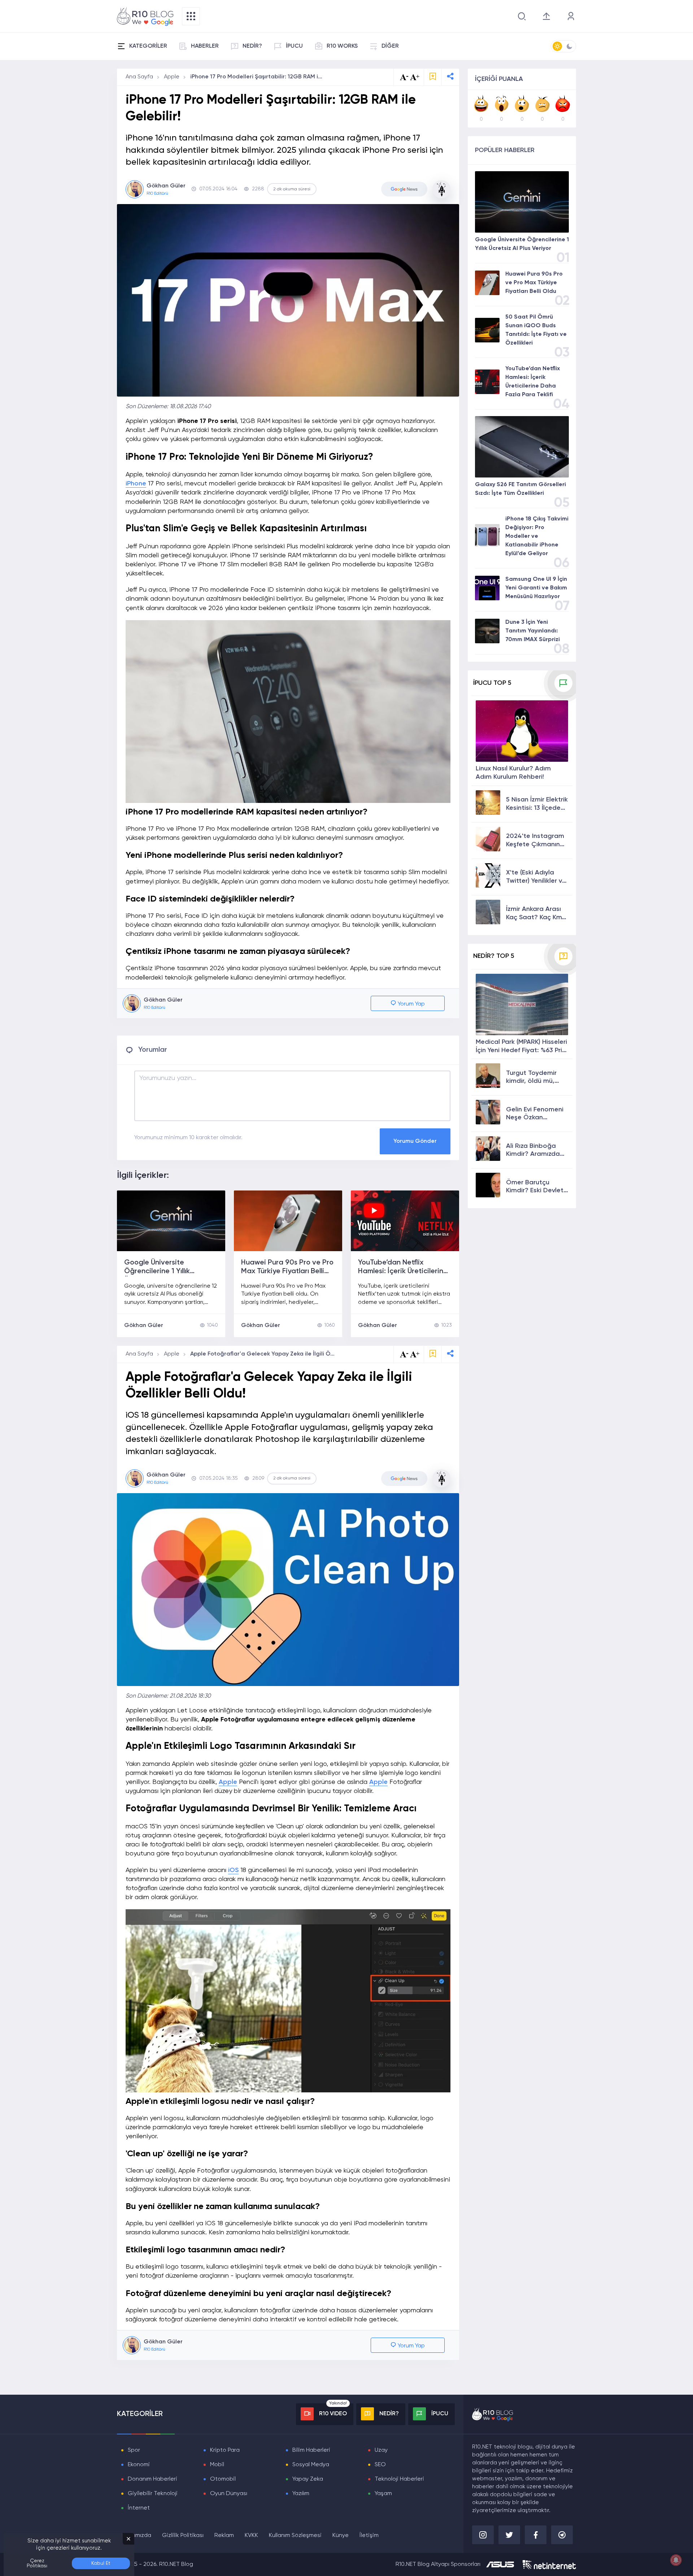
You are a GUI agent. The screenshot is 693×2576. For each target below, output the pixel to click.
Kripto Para (225, 2450)
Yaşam (383, 2494)
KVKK (251, 2536)
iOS (233, 1870)
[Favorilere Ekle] (433, 77)
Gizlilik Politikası (183, 2536)
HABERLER (205, 46)
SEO (380, 2465)
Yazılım (301, 2494)
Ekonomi (139, 2465)
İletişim (369, 2536)
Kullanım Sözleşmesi (295, 2536)
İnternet (139, 2508)
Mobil (217, 2465)
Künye (341, 2536)
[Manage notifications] (676, 2560)
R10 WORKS (342, 46)
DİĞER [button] (390, 46)
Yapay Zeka (308, 2479)
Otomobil (223, 2479)
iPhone (136, 484)
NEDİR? (252, 46)
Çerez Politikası (37, 2563)
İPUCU (294, 46)
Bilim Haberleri (311, 2450)
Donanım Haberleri (152, 2479)
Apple (172, 77)
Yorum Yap (411, 1004)
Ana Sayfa (139, 77)
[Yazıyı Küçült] (404, 1354)
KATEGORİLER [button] (148, 46)
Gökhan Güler (144, 1326)
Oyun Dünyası (229, 2494)
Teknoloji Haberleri (399, 2479)
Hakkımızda (136, 2536)
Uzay (381, 2450)
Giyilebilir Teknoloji (153, 2494)
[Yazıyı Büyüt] (415, 1354)
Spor (134, 2450)
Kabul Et (101, 2563)
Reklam (224, 2536)
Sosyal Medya (311, 2465)
